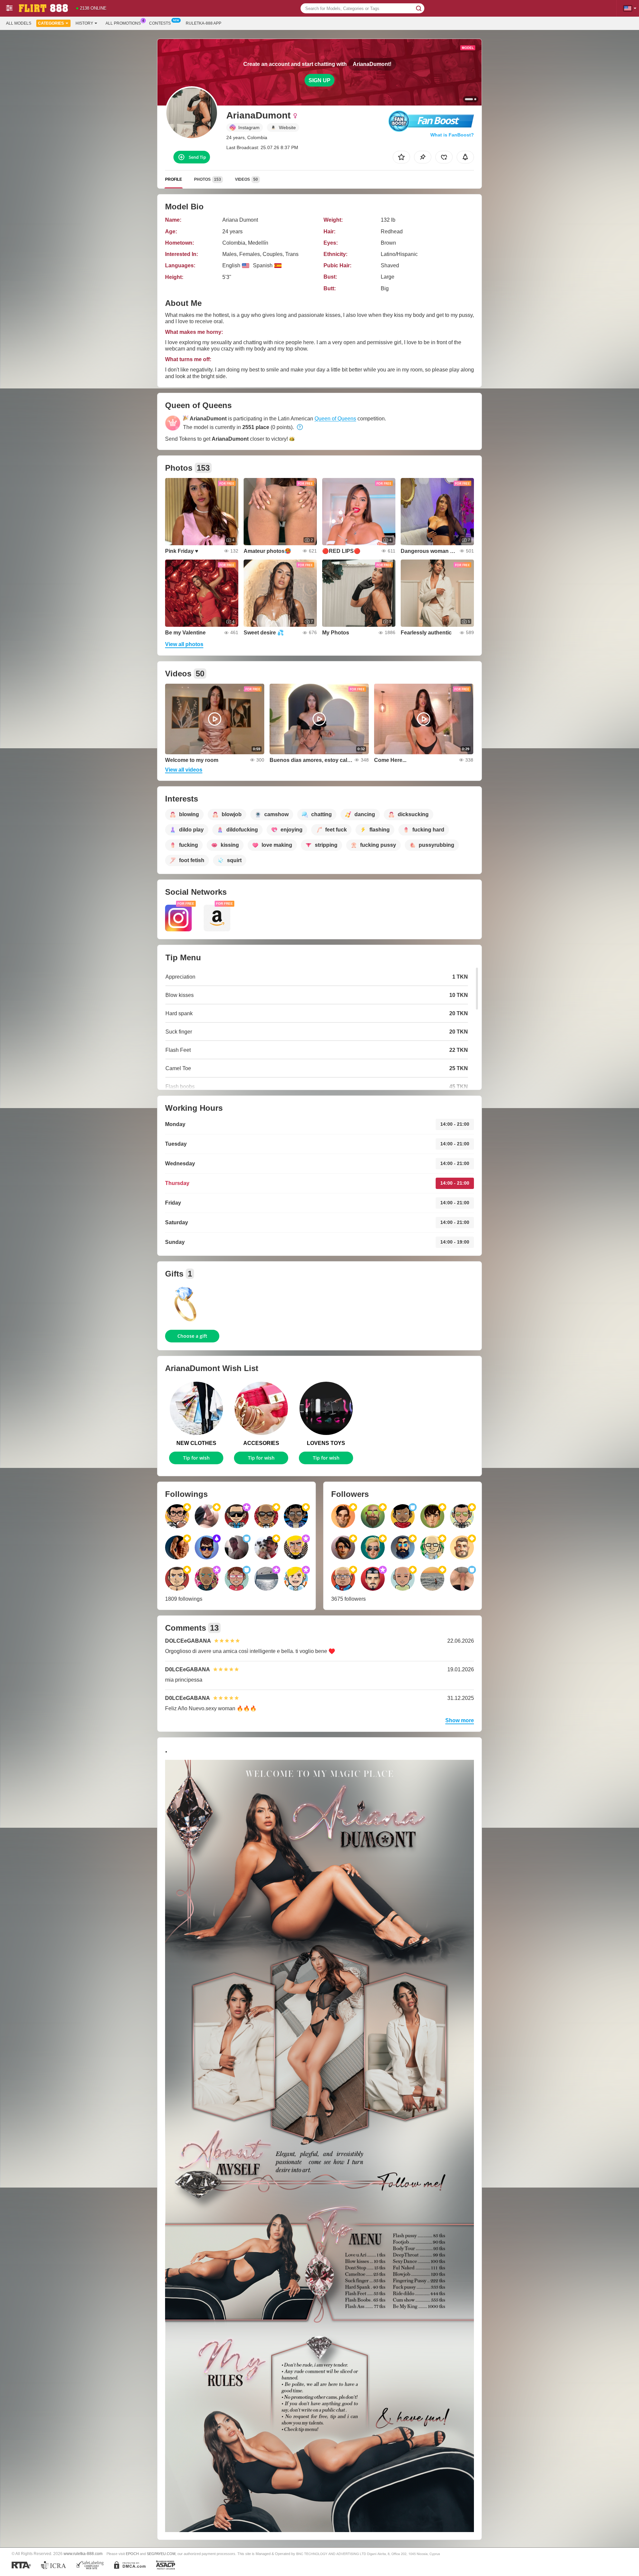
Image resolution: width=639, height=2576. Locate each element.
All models (19, 23)
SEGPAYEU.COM (161, 2554)
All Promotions (123, 23)
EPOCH (132, 2554)
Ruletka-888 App (204, 23)
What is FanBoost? (452, 135)
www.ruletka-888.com (83, 2554)
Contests (160, 23)
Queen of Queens (335, 419)
